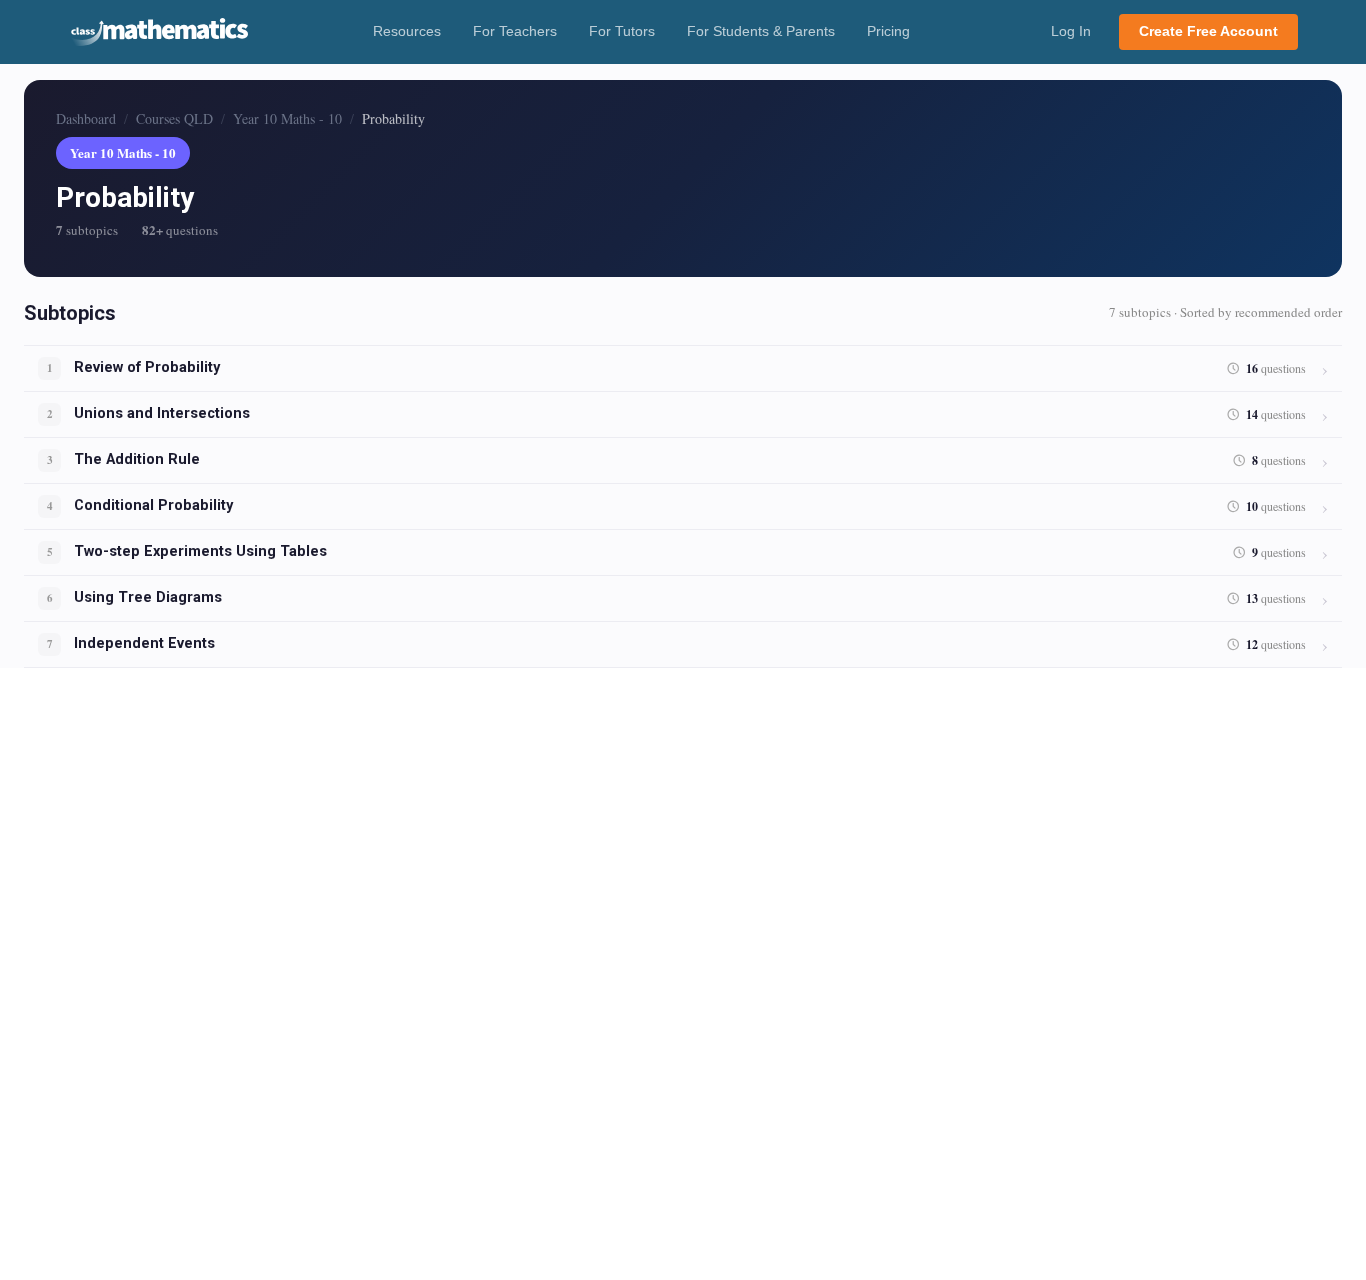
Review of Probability (147, 367)
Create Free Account (1208, 31)
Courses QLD (174, 118)
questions (1276, 368)
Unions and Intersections (162, 413)
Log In (1071, 31)
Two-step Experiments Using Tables (200, 551)
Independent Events (144, 643)
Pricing (888, 31)
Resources (407, 31)
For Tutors (622, 31)
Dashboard (86, 118)
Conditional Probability (153, 505)
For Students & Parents (761, 31)
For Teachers (515, 31)
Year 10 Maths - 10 (287, 118)
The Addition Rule (137, 459)
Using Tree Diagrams (148, 597)
